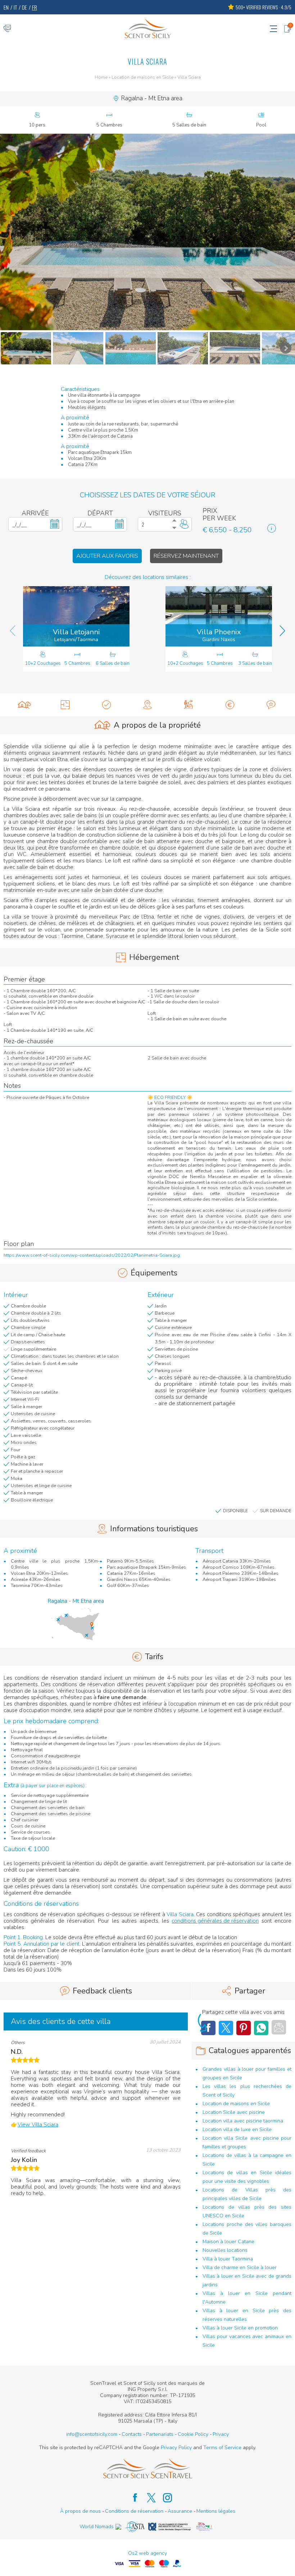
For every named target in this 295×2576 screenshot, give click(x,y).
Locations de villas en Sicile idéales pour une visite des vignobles (247, 2177)
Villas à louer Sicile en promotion (240, 2328)
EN (6, 7)
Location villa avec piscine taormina (243, 2121)
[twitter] (148, 2498)
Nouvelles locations (225, 2250)
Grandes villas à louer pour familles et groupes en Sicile (247, 2073)
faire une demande (122, 1697)
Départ (100, 513)
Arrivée (35, 513)
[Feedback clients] (271, 705)
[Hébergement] (65, 705)
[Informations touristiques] (147, 705)
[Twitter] (226, 2028)
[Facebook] (261, 2028)
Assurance (180, 2511)
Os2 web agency (147, 2553)
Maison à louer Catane (228, 2242)
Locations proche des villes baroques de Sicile (247, 2229)
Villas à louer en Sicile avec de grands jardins (247, 2280)
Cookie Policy (193, 2434)
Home (101, 78)
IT (15, 7)
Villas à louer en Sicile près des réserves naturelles (247, 2315)
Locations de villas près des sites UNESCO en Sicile (247, 2211)
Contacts (132, 2434)
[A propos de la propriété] (24, 705)
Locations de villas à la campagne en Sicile (247, 2160)
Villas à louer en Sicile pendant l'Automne (247, 2298)
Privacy (221, 2434)
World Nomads (97, 2527)
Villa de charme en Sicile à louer (240, 2267)
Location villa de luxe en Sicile (237, 2129)
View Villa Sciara (38, 2125)
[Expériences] (189, 705)
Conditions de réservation (134, 2511)
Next (286, 348)
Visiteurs (165, 513)
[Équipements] (106, 705)
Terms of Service (222, 2448)
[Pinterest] (244, 2028)
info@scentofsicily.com (92, 2434)
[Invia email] (279, 2027)
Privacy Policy (176, 2448)
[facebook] (131, 2498)
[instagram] (164, 2498)
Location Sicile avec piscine (234, 2112)
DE (24, 7)
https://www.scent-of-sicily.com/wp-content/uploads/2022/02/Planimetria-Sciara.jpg (92, 1256)
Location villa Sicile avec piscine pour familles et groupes (247, 2142)
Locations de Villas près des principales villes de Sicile (247, 2194)
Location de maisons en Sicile (142, 78)
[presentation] (13, 631)
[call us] (7, 28)
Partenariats (160, 2434)
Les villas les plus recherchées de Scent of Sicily (247, 2091)
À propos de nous (80, 2511)
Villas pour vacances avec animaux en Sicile (247, 2341)
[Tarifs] (230, 705)
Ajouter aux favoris (107, 556)
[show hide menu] (273, 28)
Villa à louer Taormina (228, 2259)
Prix (210, 511)
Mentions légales (216, 2511)
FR (35, 7)
